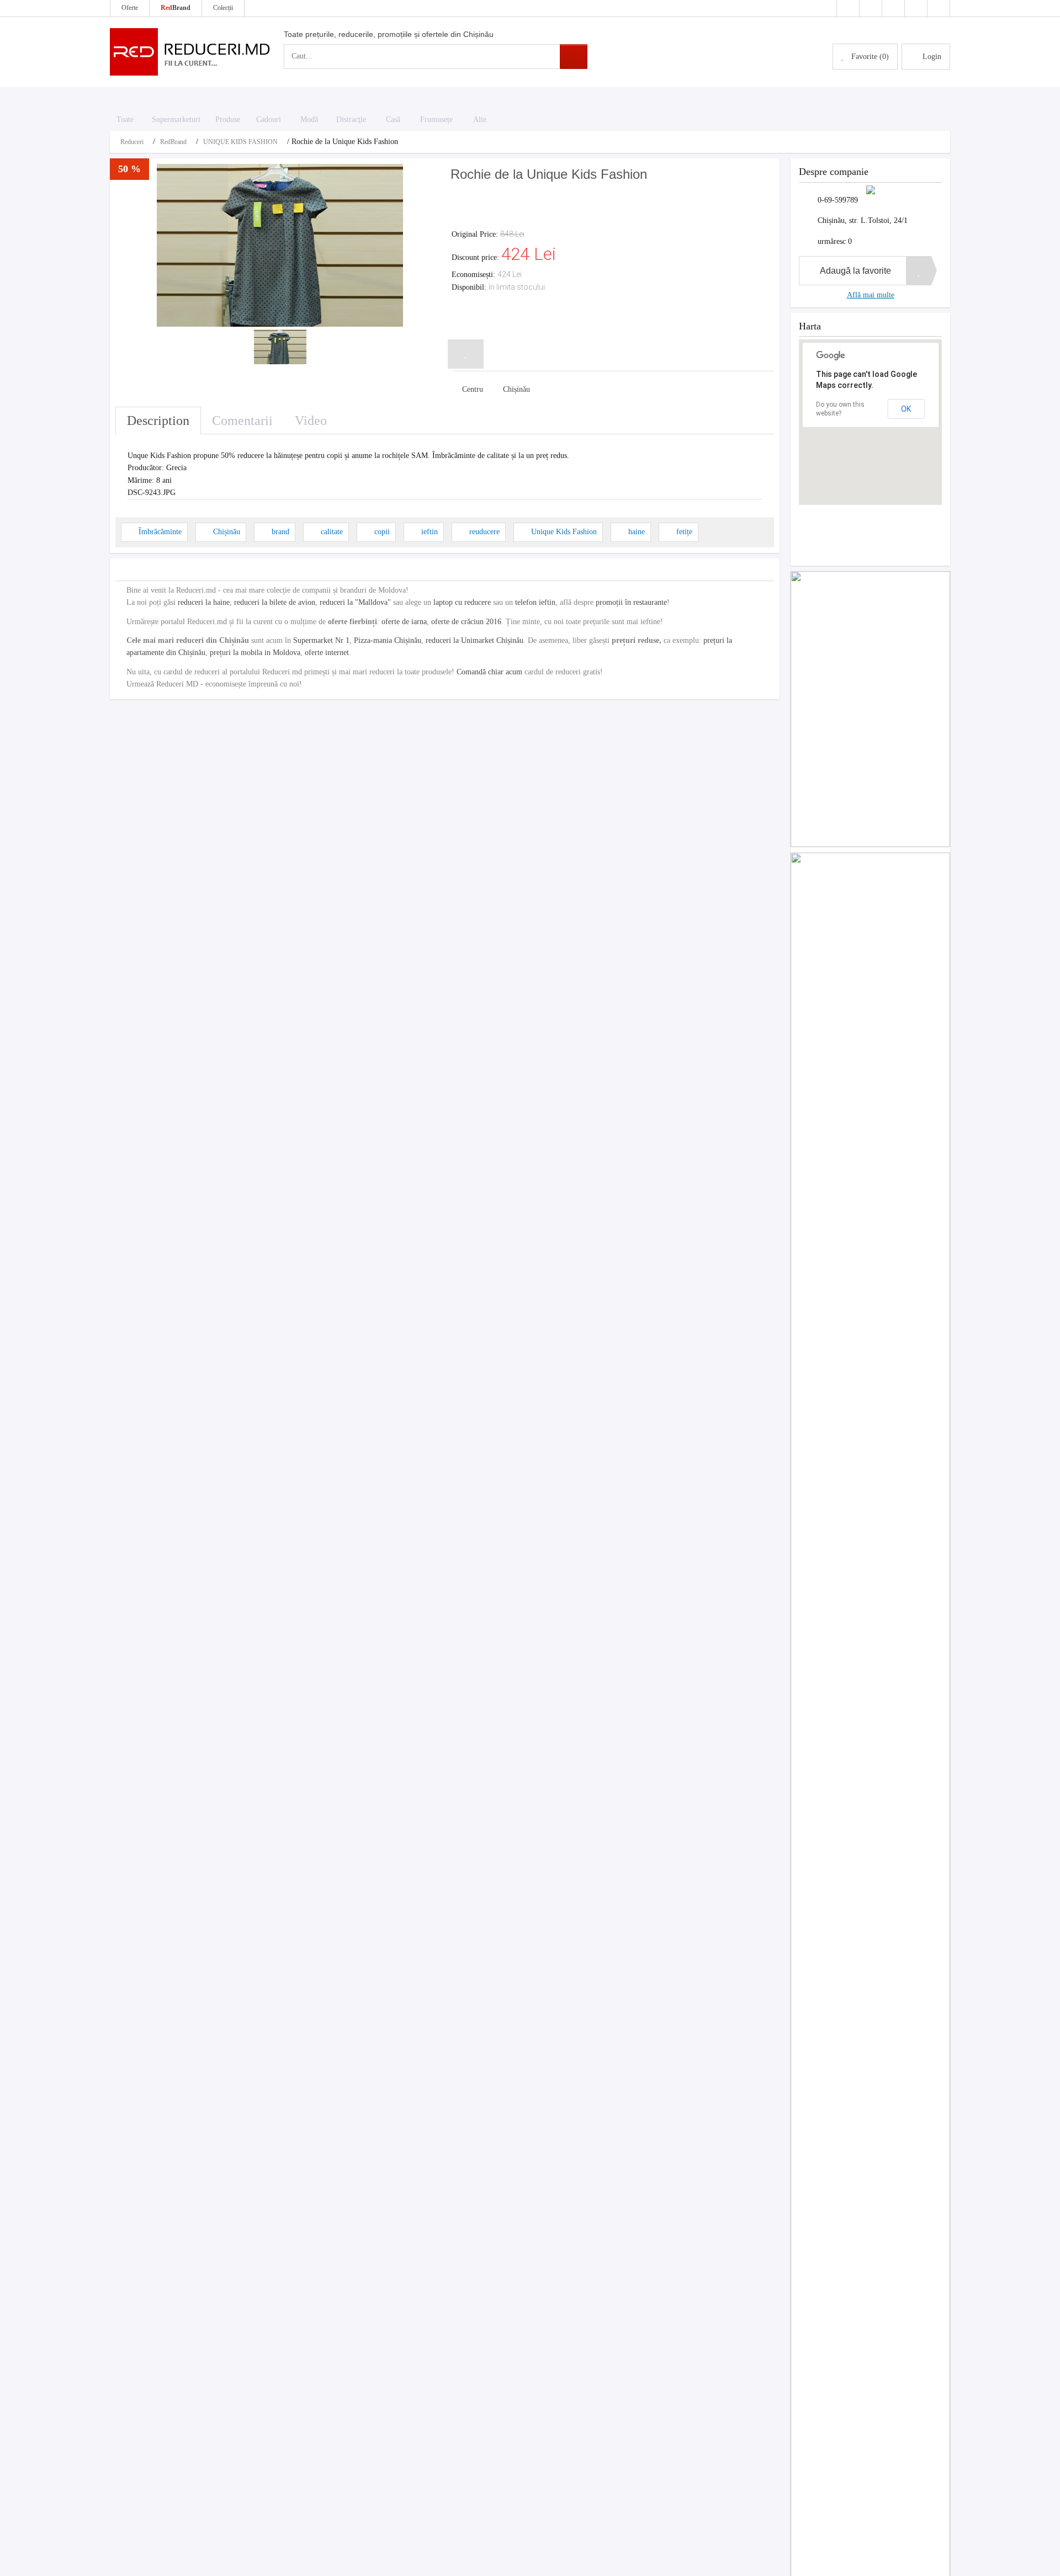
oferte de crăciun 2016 (466, 622)
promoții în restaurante (631, 602)
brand (280, 532)
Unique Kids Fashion (564, 532)
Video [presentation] (311, 421)
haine (637, 532)
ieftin (430, 532)
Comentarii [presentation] (242, 421)
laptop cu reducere (462, 602)
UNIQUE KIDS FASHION (240, 142)
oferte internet (327, 653)
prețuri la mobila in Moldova (255, 653)
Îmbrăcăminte (160, 532)
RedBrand (173, 142)
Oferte (130, 8)
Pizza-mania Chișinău (388, 640)
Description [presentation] (158, 421)
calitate (332, 532)
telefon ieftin (535, 602)
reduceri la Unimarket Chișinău (475, 640)
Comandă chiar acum (489, 672)
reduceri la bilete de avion (275, 602)
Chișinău (227, 532)
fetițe (684, 532)
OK (906, 409)
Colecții (223, 8)
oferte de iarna (404, 622)
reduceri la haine (204, 602)
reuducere (484, 532)
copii (382, 532)
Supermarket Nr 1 (321, 640)
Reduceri (132, 142)
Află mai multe (871, 295)
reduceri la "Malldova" (355, 602)
